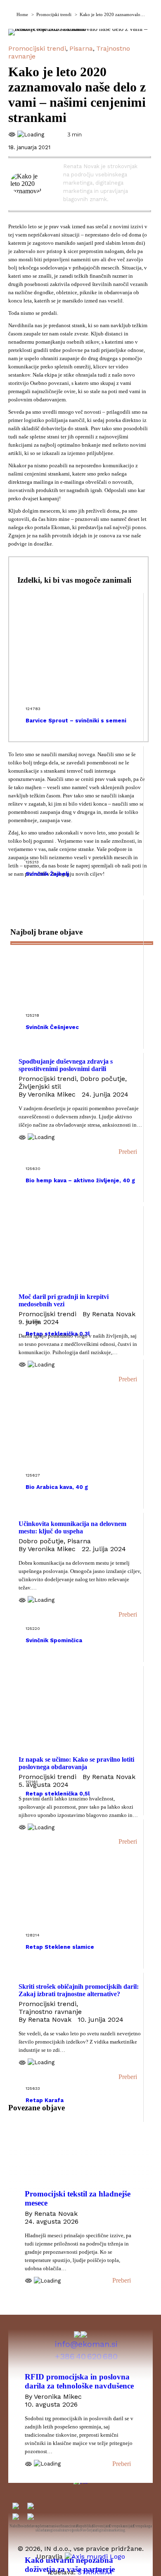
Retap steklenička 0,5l (58, 1794)
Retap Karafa (45, 2100)
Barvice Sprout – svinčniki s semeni (76, 721)
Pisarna (81, 48)
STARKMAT (96, 2572)
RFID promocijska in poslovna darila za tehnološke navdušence (79, 2381)
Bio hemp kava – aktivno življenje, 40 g (80, 1180)
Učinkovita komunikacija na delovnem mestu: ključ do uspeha (72, 1527)
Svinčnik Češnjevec (52, 1027)
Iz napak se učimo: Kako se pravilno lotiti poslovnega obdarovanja (76, 1763)
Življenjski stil (40, 1086)
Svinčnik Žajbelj (47, 874)
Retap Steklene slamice (60, 1947)
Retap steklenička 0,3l (58, 1334)
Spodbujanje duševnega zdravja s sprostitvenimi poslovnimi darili (66, 1065)
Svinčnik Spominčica (54, 1640)
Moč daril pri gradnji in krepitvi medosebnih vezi (64, 1300)
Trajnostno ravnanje (50, 2012)
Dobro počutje (103, 1079)
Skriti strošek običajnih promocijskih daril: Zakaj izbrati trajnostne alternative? (79, 1990)
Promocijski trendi (37, 48)
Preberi (128, 1152)
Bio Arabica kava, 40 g (57, 1487)
